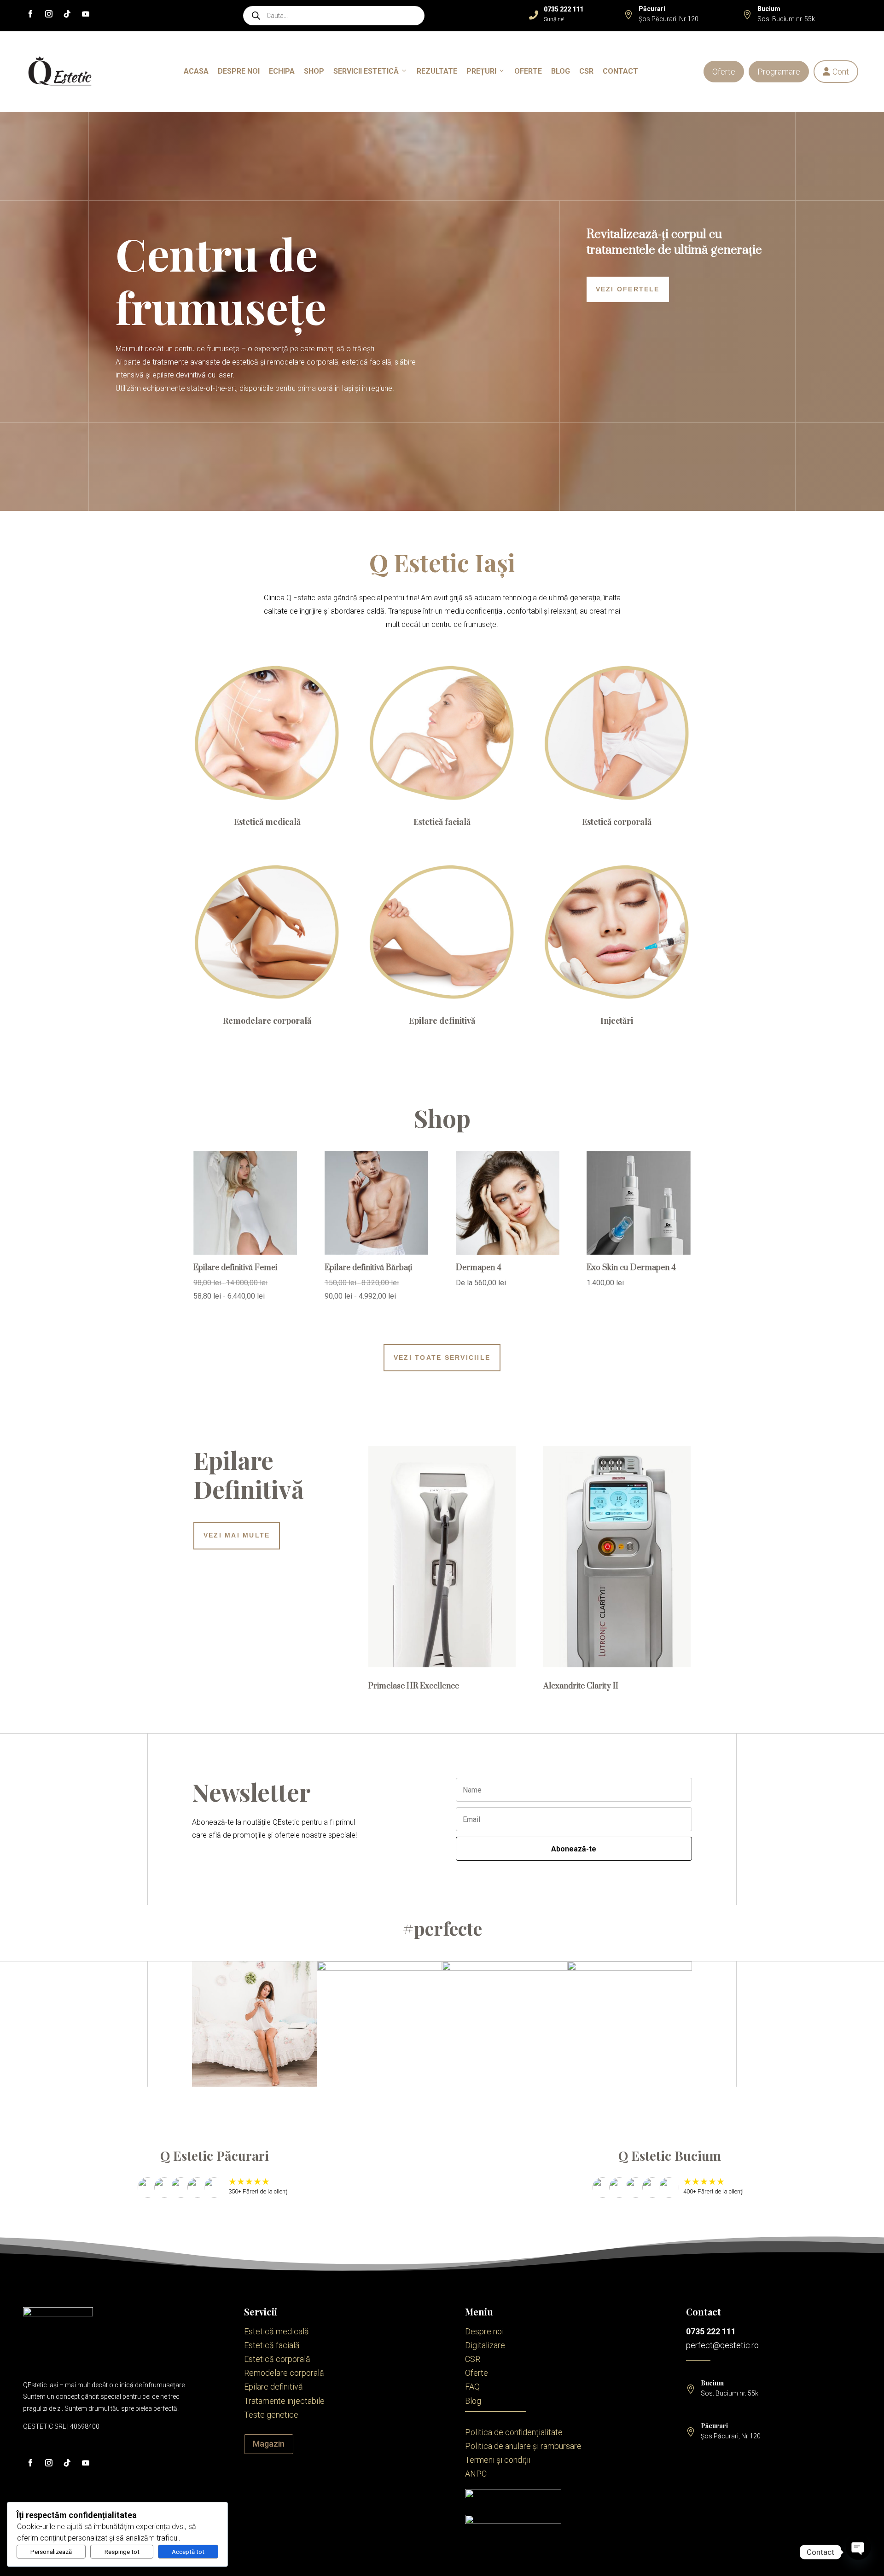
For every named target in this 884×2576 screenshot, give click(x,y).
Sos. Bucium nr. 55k (786, 19)
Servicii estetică (366, 71)
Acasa (196, 71)
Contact (620, 71)
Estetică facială (442, 822)
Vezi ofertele (628, 289)
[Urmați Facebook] (30, 14)
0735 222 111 (711, 2331)
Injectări (617, 1021)
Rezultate (437, 71)
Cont (836, 72)
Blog (561, 71)
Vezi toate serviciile (442, 1358)
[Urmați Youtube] (86, 14)
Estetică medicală (267, 822)
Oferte (724, 72)
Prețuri (481, 71)
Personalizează (51, 2552)
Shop (314, 71)
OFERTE (528, 71)
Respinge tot (122, 2552)
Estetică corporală (617, 822)
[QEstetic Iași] (60, 72)
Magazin (269, 2444)
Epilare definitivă (442, 1021)
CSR (586, 71)
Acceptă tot (188, 2552)
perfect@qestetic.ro (722, 2345)
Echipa (282, 71)
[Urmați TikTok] (67, 14)
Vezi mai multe (237, 1535)
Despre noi (239, 71)
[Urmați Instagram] (49, 14)
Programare (779, 72)
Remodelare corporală (267, 1021)
